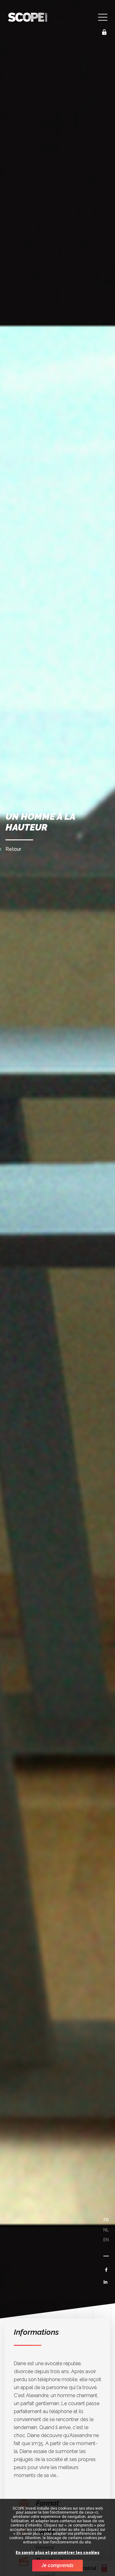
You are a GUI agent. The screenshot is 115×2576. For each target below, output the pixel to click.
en (106, 2240)
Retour (13, 849)
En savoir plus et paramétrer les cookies (57, 2553)
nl (106, 2230)
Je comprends (57, 2565)
